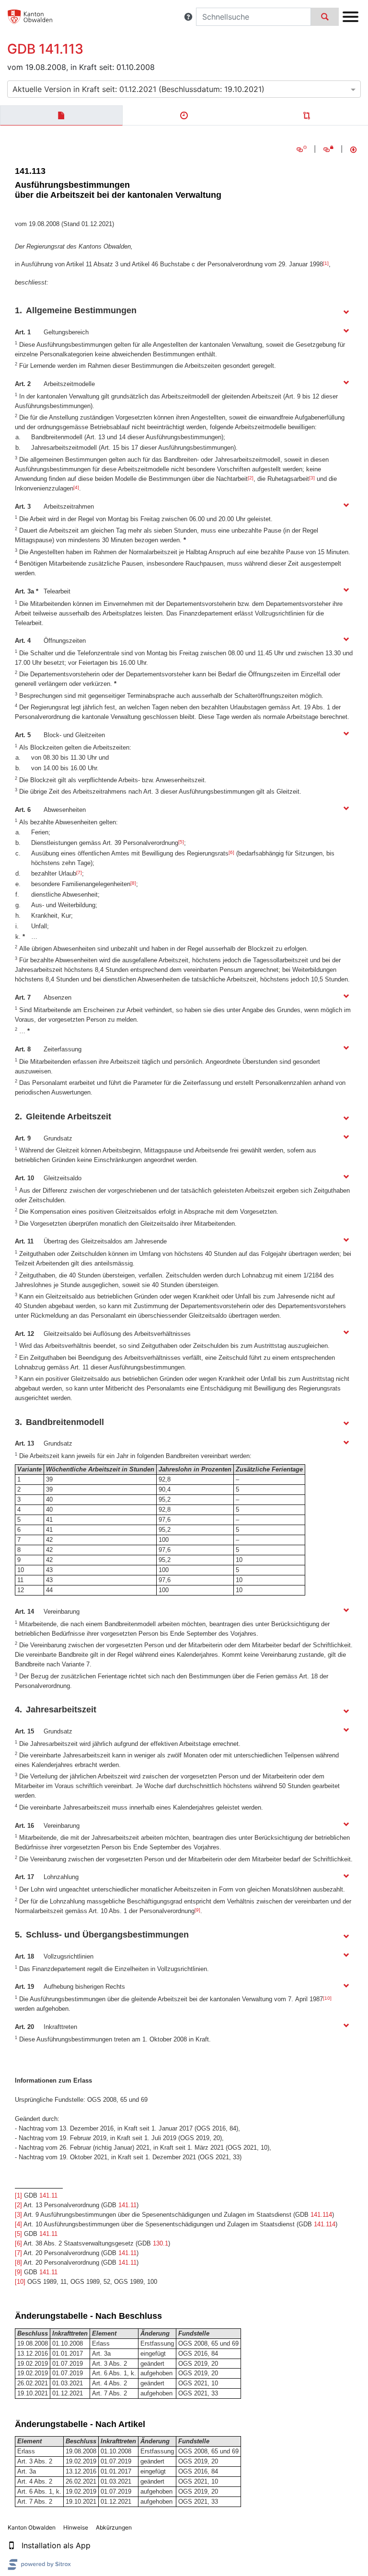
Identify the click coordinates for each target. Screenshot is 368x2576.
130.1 (161, 2243)
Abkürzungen (114, 2527)
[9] (197, 1910)
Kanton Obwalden (32, 2527)
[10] (327, 1998)
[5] (181, 842)
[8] (133, 883)
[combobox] (184, 89)
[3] (312, 478)
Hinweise (76, 2527)
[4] (76, 487)
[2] (251, 478)
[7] (79, 872)
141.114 (321, 2215)
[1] (326, 263)
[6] (231, 852)
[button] (188, 17)
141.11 (48, 2195)
